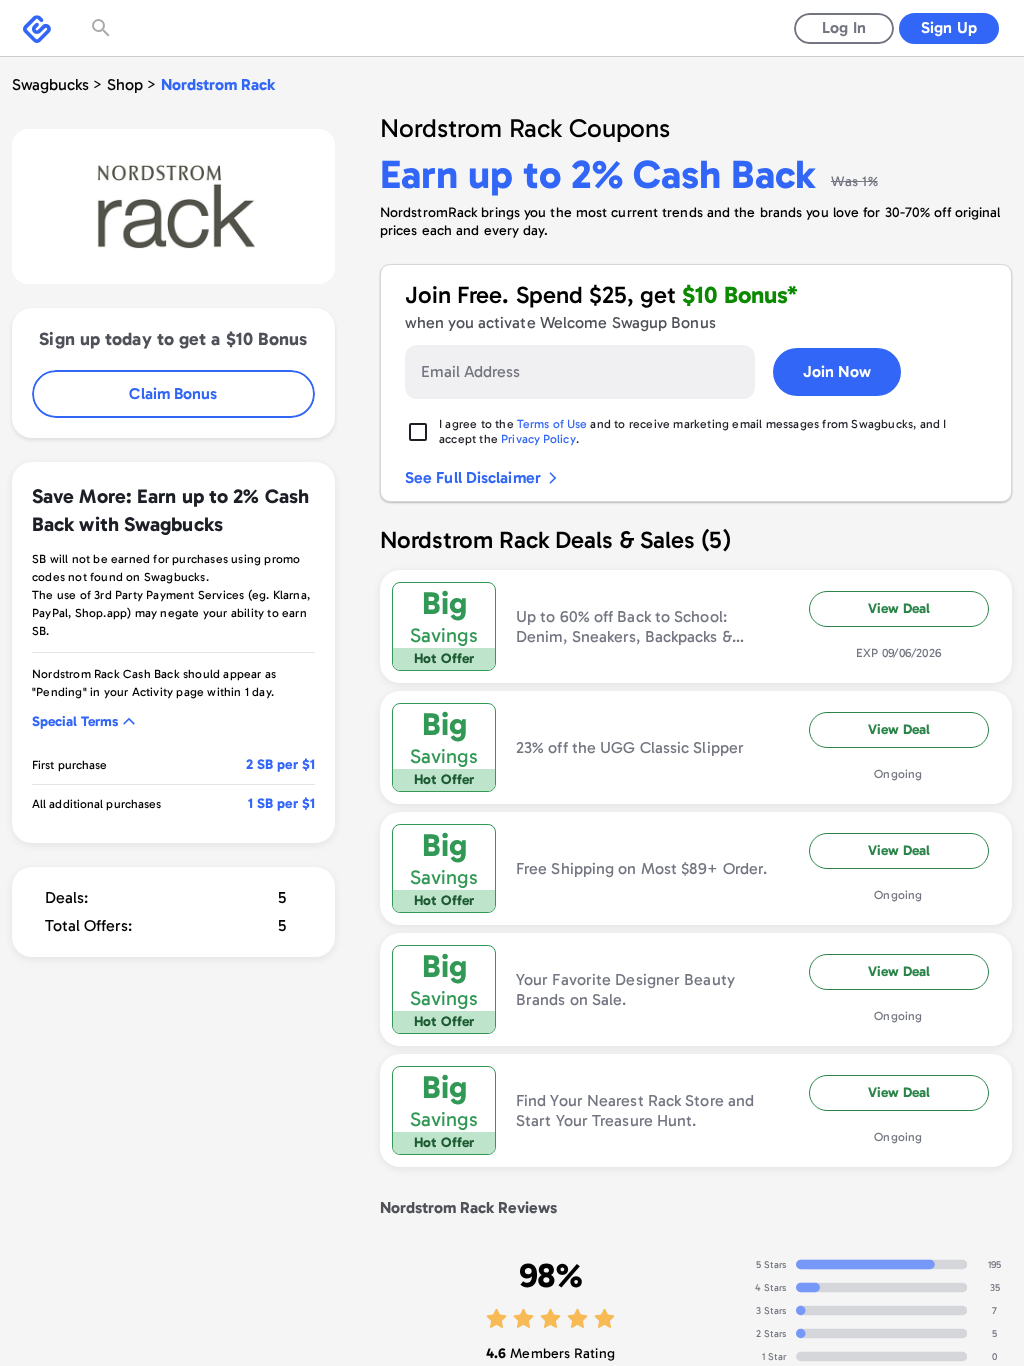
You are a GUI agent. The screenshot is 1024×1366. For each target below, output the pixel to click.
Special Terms (75, 721)
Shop (125, 84)
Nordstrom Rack (218, 84)
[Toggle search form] (103, 28)
